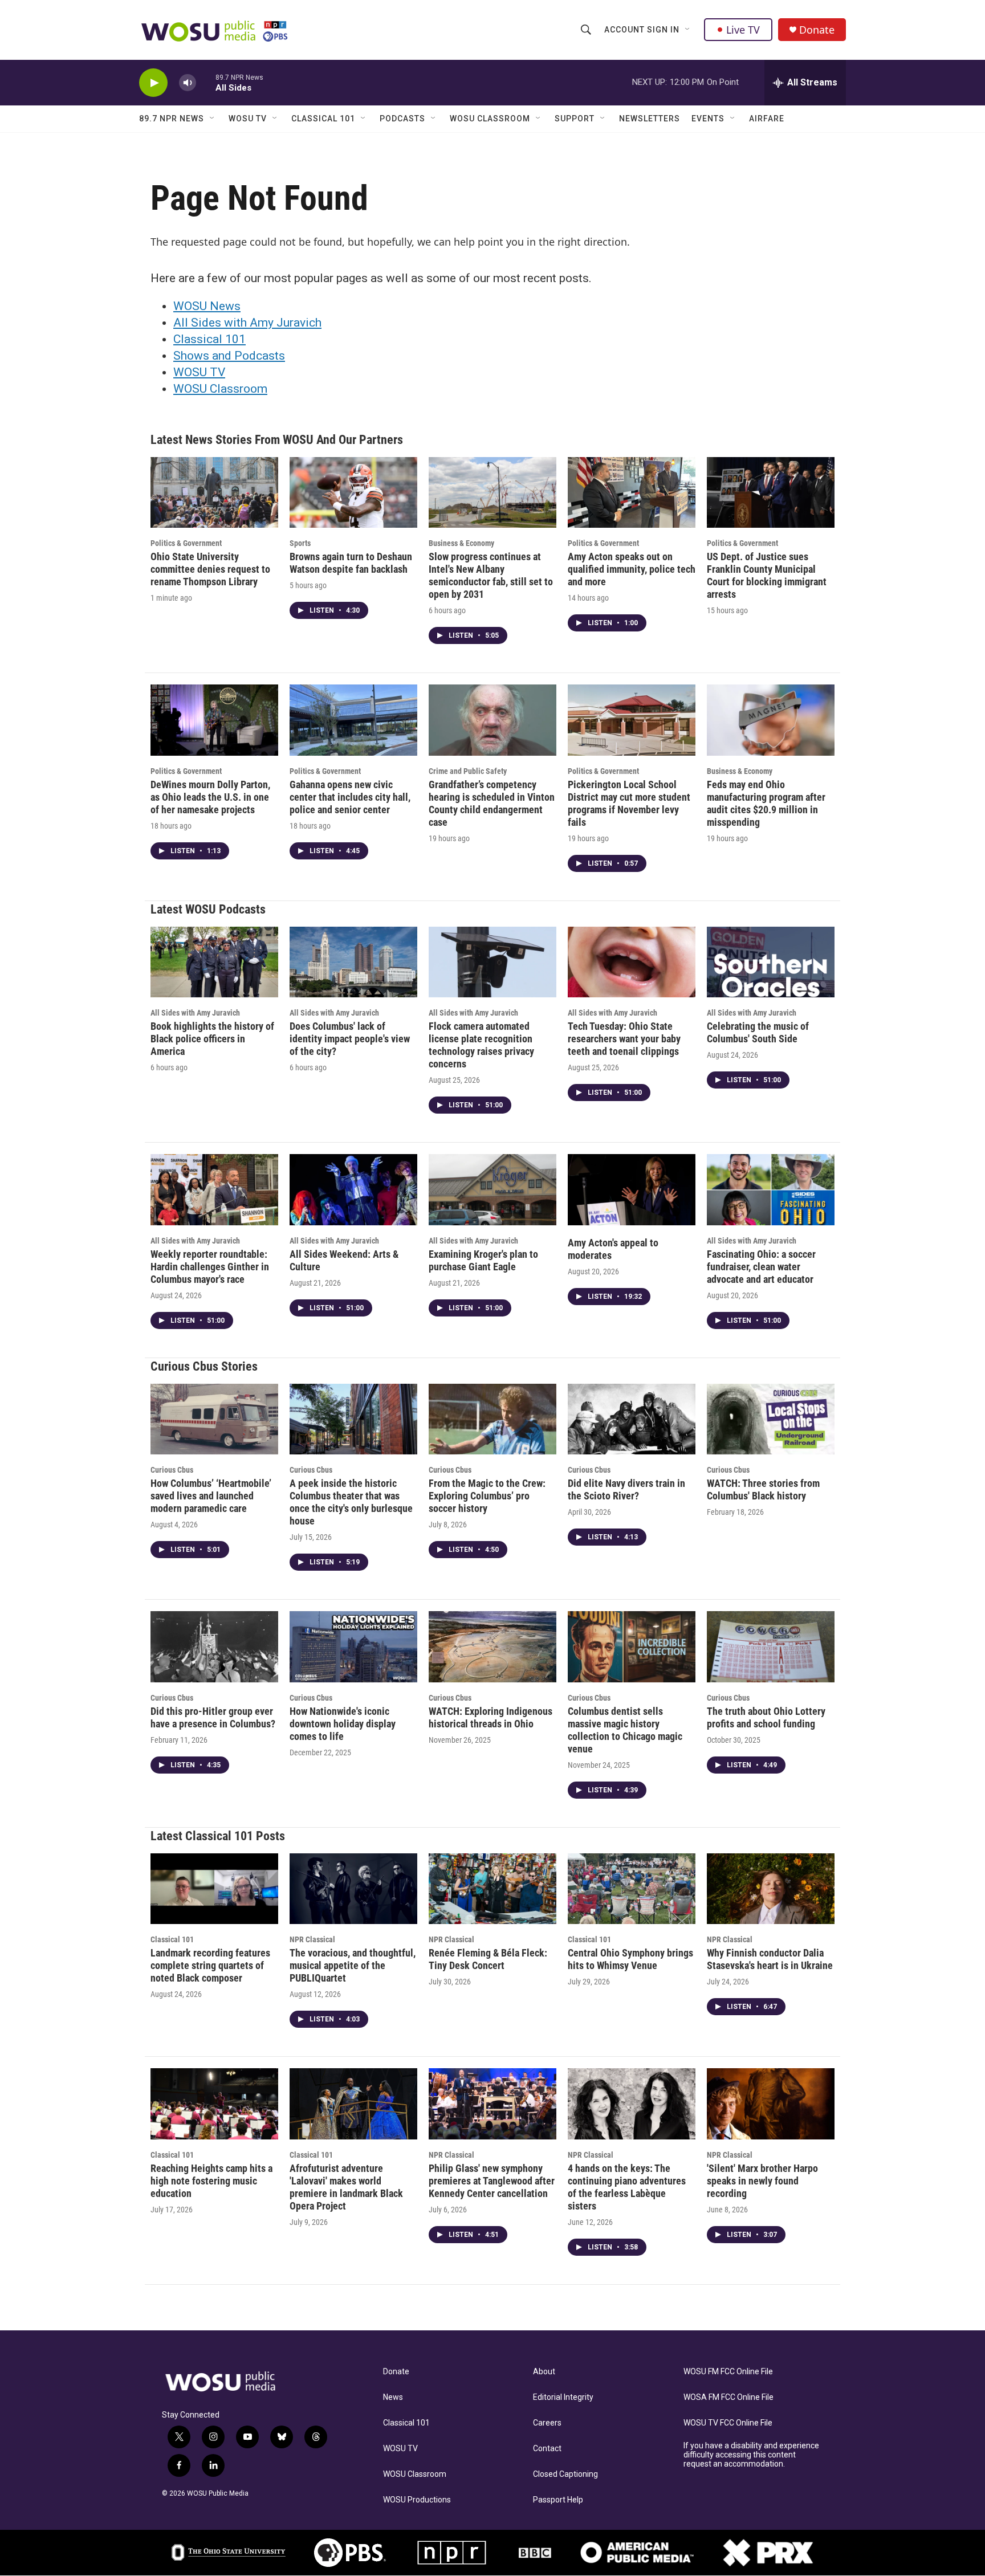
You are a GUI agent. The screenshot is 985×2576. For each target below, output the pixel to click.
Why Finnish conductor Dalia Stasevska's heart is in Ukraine (770, 1959)
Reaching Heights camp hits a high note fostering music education (211, 2181)
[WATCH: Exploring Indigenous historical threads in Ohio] (492, 1647)
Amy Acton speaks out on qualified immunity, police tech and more (632, 569)
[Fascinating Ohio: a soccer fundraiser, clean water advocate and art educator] (771, 1190)
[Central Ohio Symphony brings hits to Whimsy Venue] (632, 1889)
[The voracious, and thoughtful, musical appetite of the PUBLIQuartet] (353, 1889)
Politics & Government (186, 543)
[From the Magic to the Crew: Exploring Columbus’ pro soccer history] (492, 1419)
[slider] (206, 82)
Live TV (743, 30)
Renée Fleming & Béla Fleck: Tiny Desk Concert (488, 1959)
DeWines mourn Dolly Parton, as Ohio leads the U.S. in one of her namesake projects (210, 797)
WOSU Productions (417, 2500)
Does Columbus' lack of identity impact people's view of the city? (350, 1039)
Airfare (767, 119)
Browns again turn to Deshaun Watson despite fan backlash (351, 563)
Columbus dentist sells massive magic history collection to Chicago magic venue (625, 1730)
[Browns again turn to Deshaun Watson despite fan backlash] (353, 493)
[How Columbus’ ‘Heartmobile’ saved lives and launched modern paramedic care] (214, 1419)
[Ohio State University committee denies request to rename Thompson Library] (214, 493)
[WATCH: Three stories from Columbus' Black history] (771, 1419)
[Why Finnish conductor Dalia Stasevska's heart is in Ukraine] (771, 1889)
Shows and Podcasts (229, 356)
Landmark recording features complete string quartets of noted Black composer (210, 1965)
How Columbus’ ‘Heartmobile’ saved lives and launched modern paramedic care (211, 1496)
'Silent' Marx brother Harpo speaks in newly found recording (762, 2181)
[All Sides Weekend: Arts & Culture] (353, 1190)
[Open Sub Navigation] (688, 30)
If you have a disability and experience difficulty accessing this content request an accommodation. (751, 2455)
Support (575, 119)
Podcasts (402, 119)
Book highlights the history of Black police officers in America (212, 1039)
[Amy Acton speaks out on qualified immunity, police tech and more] (632, 493)
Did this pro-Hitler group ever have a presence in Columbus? (213, 1717)
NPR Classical (312, 1939)
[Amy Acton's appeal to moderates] (632, 1190)
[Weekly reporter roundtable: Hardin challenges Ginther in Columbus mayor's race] (214, 1190)
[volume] (188, 83)
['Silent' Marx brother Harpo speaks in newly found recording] (771, 2104)
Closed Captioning (565, 2474)
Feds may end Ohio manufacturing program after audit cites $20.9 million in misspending (766, 803)
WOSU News (207, 306)
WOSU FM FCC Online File (728, 2372)
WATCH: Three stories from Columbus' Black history (763, 1489)
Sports (300, 543)
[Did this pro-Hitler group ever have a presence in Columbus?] (214, 1647)
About (544, 2372)
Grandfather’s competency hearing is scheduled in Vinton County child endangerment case (492, 803)
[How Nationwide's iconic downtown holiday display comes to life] (353, 1647)
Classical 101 (323, 119)
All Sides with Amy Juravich (247, 323)
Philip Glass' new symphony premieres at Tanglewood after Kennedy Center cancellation (492, 2181)
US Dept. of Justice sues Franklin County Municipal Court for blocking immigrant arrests (767, 575)
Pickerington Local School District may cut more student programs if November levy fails (629, 803)
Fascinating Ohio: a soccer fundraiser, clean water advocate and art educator (761, 1267)
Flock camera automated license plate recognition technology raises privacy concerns (481, 1045)
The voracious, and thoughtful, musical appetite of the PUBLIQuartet (353, 1965)
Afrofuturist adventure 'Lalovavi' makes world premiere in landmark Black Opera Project (346, 2187)
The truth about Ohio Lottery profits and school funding (766, 1717)
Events (708, 119)
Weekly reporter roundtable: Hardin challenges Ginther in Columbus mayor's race (210, 1267)
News (393, 2397)
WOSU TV (248, 119)
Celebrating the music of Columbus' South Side (758, 1032)
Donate (817, 30)
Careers (547, 2423)
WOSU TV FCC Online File (728, 2423)
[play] (153, 83)
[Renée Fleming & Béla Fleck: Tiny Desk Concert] (492, 1889)
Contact (547, 2449)
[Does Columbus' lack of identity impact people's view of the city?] (353, 962)
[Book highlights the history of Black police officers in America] (214, 962)
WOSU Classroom (490, 119)
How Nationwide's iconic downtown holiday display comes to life (343, 1724)
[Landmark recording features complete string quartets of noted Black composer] (214, 1889)
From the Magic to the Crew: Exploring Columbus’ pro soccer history (487, 1496)
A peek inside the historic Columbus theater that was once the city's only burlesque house (351, 1502)
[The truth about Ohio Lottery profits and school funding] (771, 1647)
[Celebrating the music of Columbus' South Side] (771, 962)
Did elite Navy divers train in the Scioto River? (626, 1489)
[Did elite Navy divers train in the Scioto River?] (632, 1419)
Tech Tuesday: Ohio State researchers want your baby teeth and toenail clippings (624, 1039)
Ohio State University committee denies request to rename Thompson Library (210, 569)
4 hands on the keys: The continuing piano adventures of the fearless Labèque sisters (627, 2187)
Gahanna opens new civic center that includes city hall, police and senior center (350, 797)
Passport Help (558, 2500)
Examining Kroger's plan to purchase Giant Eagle (483, 1260)
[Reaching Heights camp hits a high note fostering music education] (214, 2104)
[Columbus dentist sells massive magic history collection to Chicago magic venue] (632, 1647)
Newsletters (650, 119)
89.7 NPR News (172, 119)
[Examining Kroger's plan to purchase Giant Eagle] (492, 1190)
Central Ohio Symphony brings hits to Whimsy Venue (630, 1959)
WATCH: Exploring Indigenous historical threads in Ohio (491, 1717)
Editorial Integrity (563, 2397)
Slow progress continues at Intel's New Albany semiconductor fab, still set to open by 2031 (491, 575)
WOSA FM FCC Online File (728, 2397)
